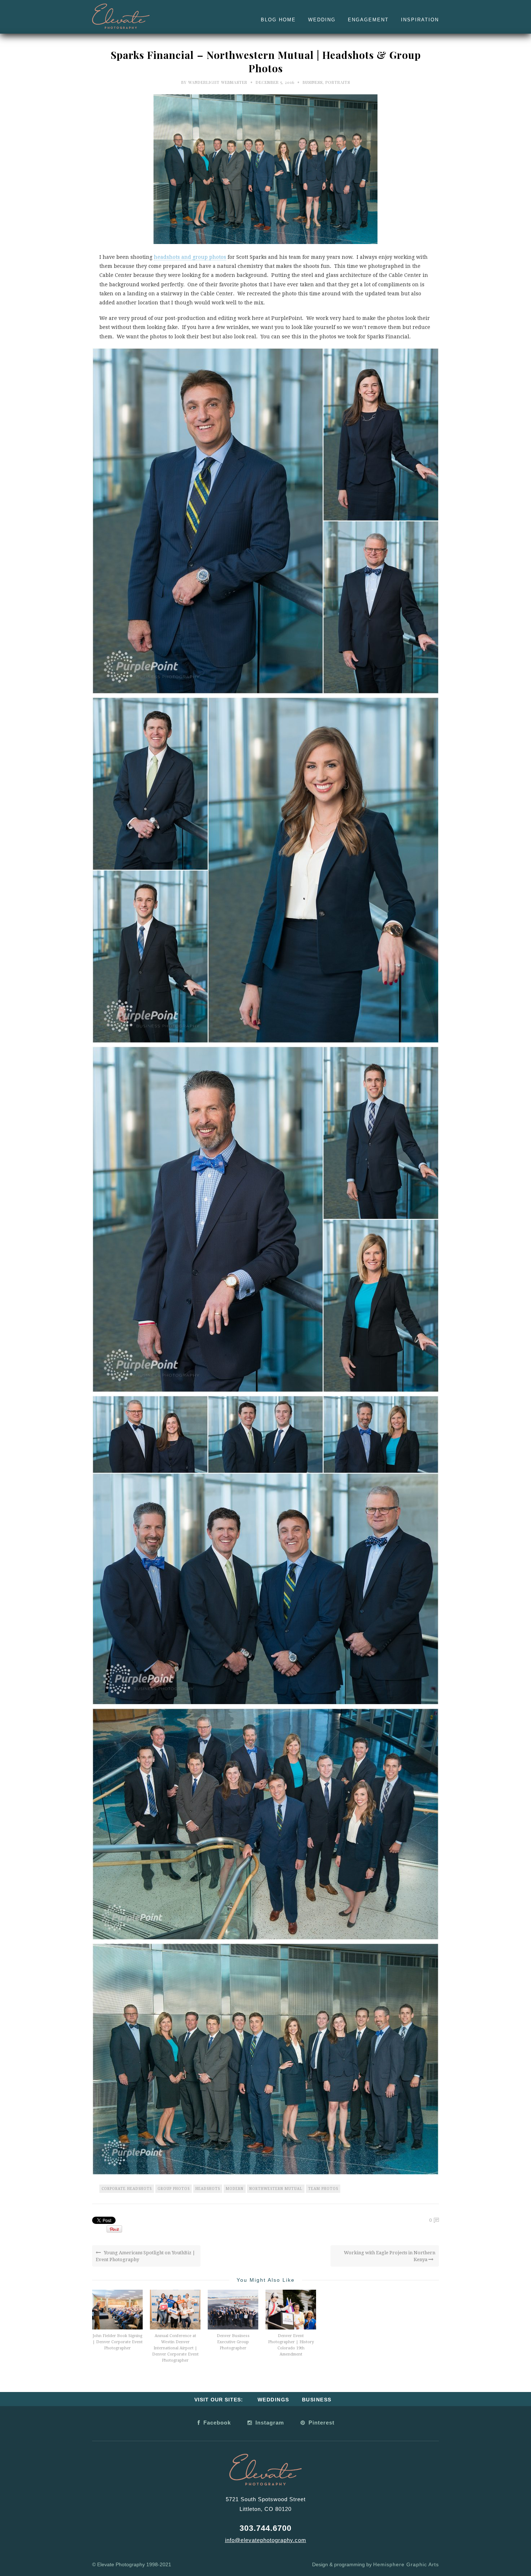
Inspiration (420, 20)
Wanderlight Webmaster (218, 82)
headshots (208, 2189)
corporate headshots (127, 2189)
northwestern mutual (276, 2189)
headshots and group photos (190, 257)
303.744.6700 (265, 2528)
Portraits (338, 82)
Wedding (322, 20)
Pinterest (321, 2423)
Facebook (216, 2423)
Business (313, 82)
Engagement (368, 20)
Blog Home (278, 20)
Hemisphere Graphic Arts (406, 2564)
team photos (323, 2189)
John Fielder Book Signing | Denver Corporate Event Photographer (118, 2342)
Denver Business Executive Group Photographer (233, 2342)
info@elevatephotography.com (266, 2540)
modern (235, 2189)
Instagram (269, 2423)
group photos (174, 2189)
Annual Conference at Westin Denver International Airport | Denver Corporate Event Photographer (175, 2348)
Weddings (273, 2400)
